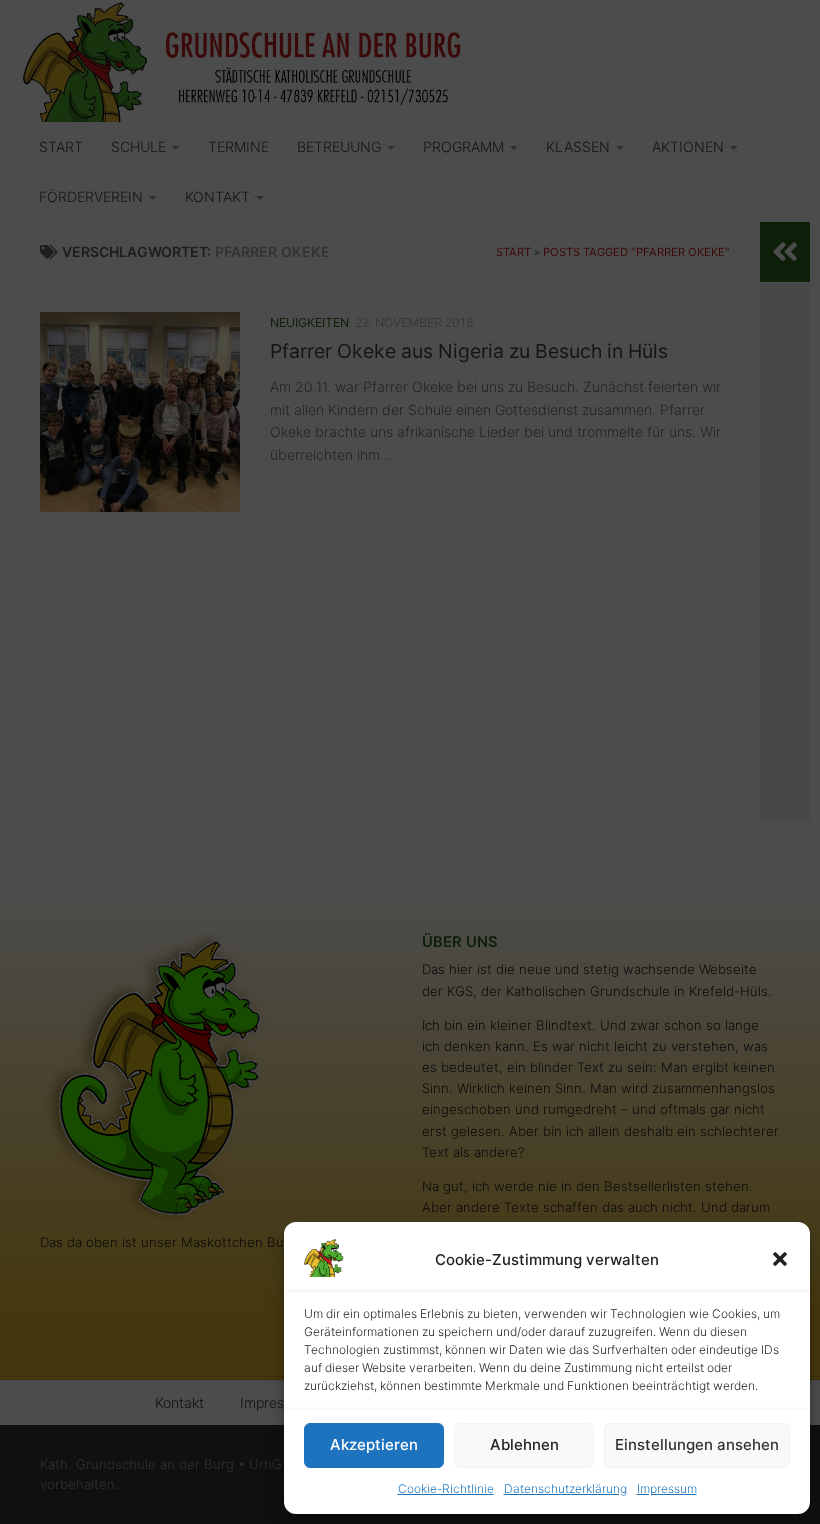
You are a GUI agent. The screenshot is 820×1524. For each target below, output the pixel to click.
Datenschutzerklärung (565, 1488)
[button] (780, 1259)
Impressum (667, 1488)
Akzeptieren (374, 1444)
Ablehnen (524, 1444)
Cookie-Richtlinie (446, 1488)
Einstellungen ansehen (697, 1444)
